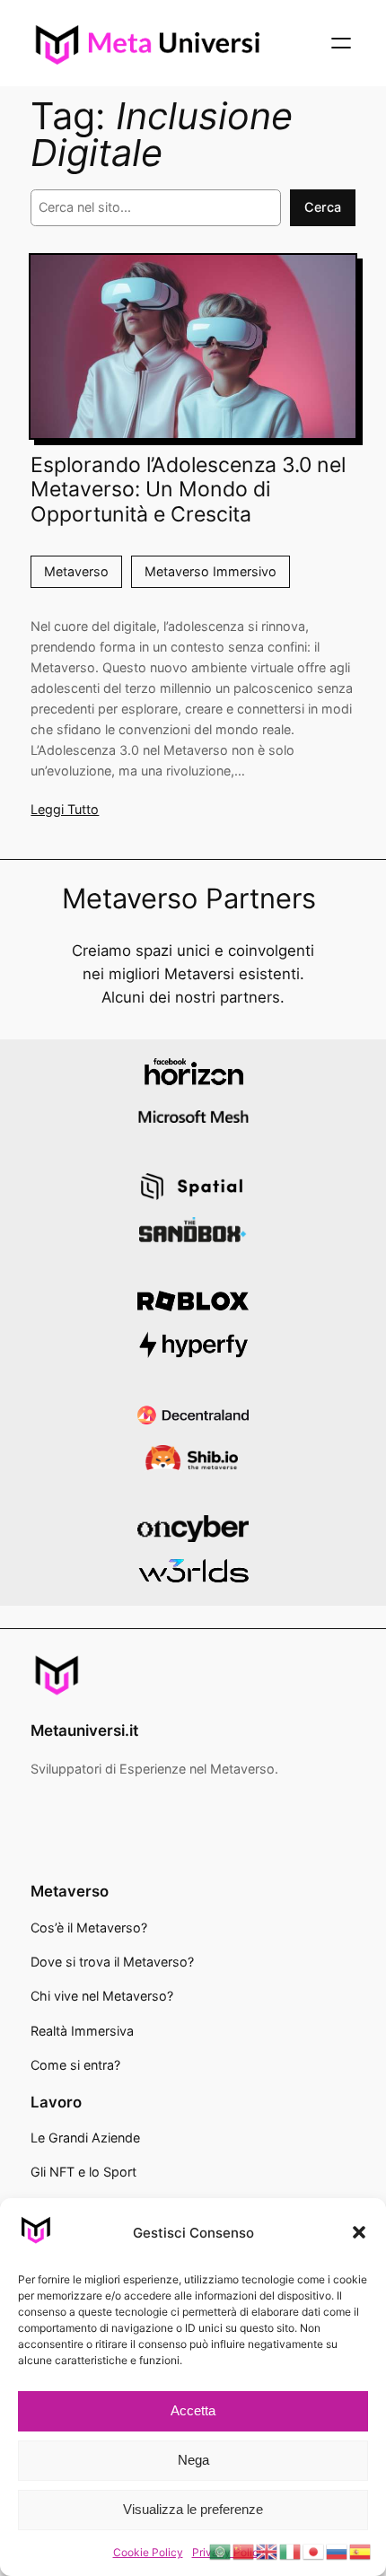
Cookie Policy (148, 2552)
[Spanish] (361, 2551)
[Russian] (338, 2551)
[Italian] (291, 2551)
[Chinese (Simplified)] (244, 2551)
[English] (268, 2551)
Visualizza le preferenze (193, 2509)
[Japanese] (314, 2551)
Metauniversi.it (84, 1730)
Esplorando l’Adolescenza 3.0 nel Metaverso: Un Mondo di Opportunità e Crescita (188, 490)
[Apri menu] (341, 43)
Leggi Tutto (65, 809)
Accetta (193, 2410)
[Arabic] (221, 2551)
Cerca (323, 207)
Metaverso (76, 571)
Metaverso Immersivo (211, 571)
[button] (359, 2232)
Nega (193, 2460)
